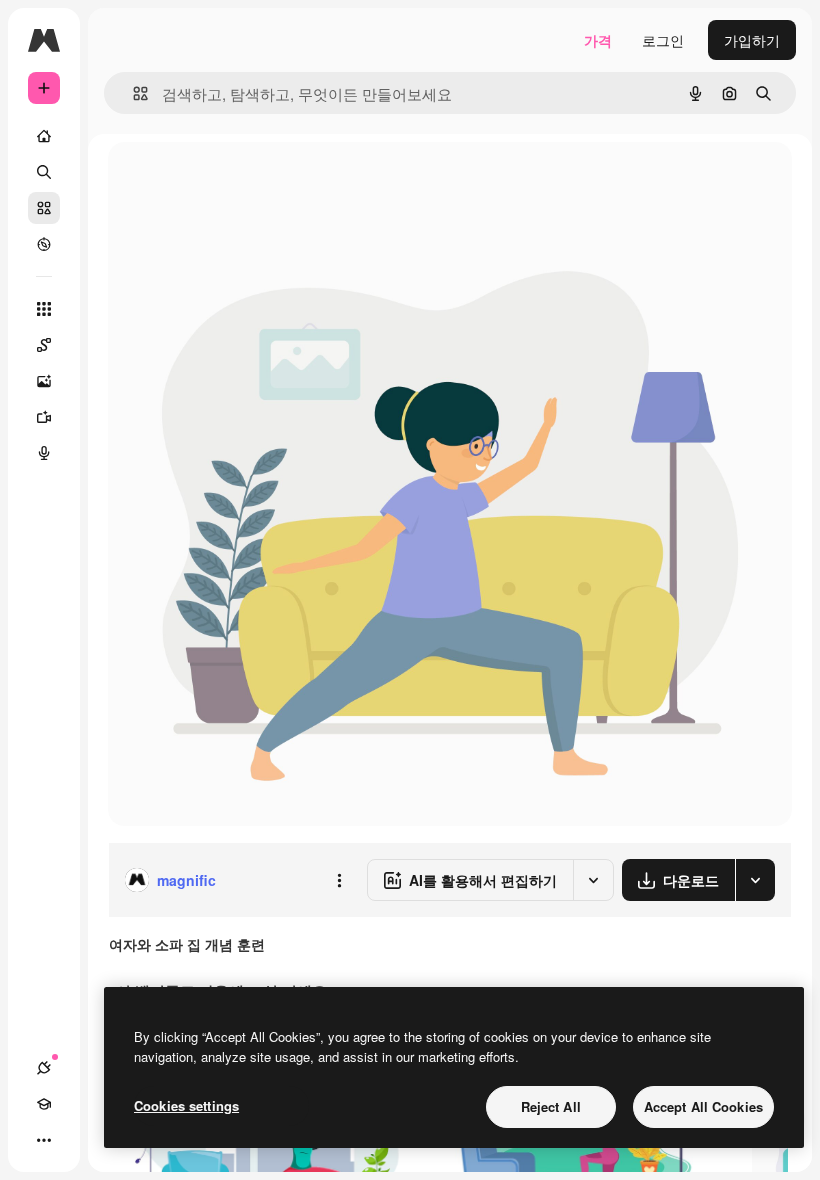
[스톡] (44, 208)
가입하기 (752, 40)
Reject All (551, 1106)
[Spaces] (44, 345)
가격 (598, 40)
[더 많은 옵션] (339, 880)
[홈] (44, 136)
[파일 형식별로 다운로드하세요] (755, 880)
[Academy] (44, 1104)
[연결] (44, 1068)
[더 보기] (44, 1140)
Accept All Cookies (703, 1106)
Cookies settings (186, 1105)
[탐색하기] (44, 244)
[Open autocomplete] (132, 93)
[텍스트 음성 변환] (44, 453)
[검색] (44, 172)
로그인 (663, 40)
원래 (223, 179)
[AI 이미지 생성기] (44, 381)
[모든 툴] (44, 309)
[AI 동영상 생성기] (44, 417)
